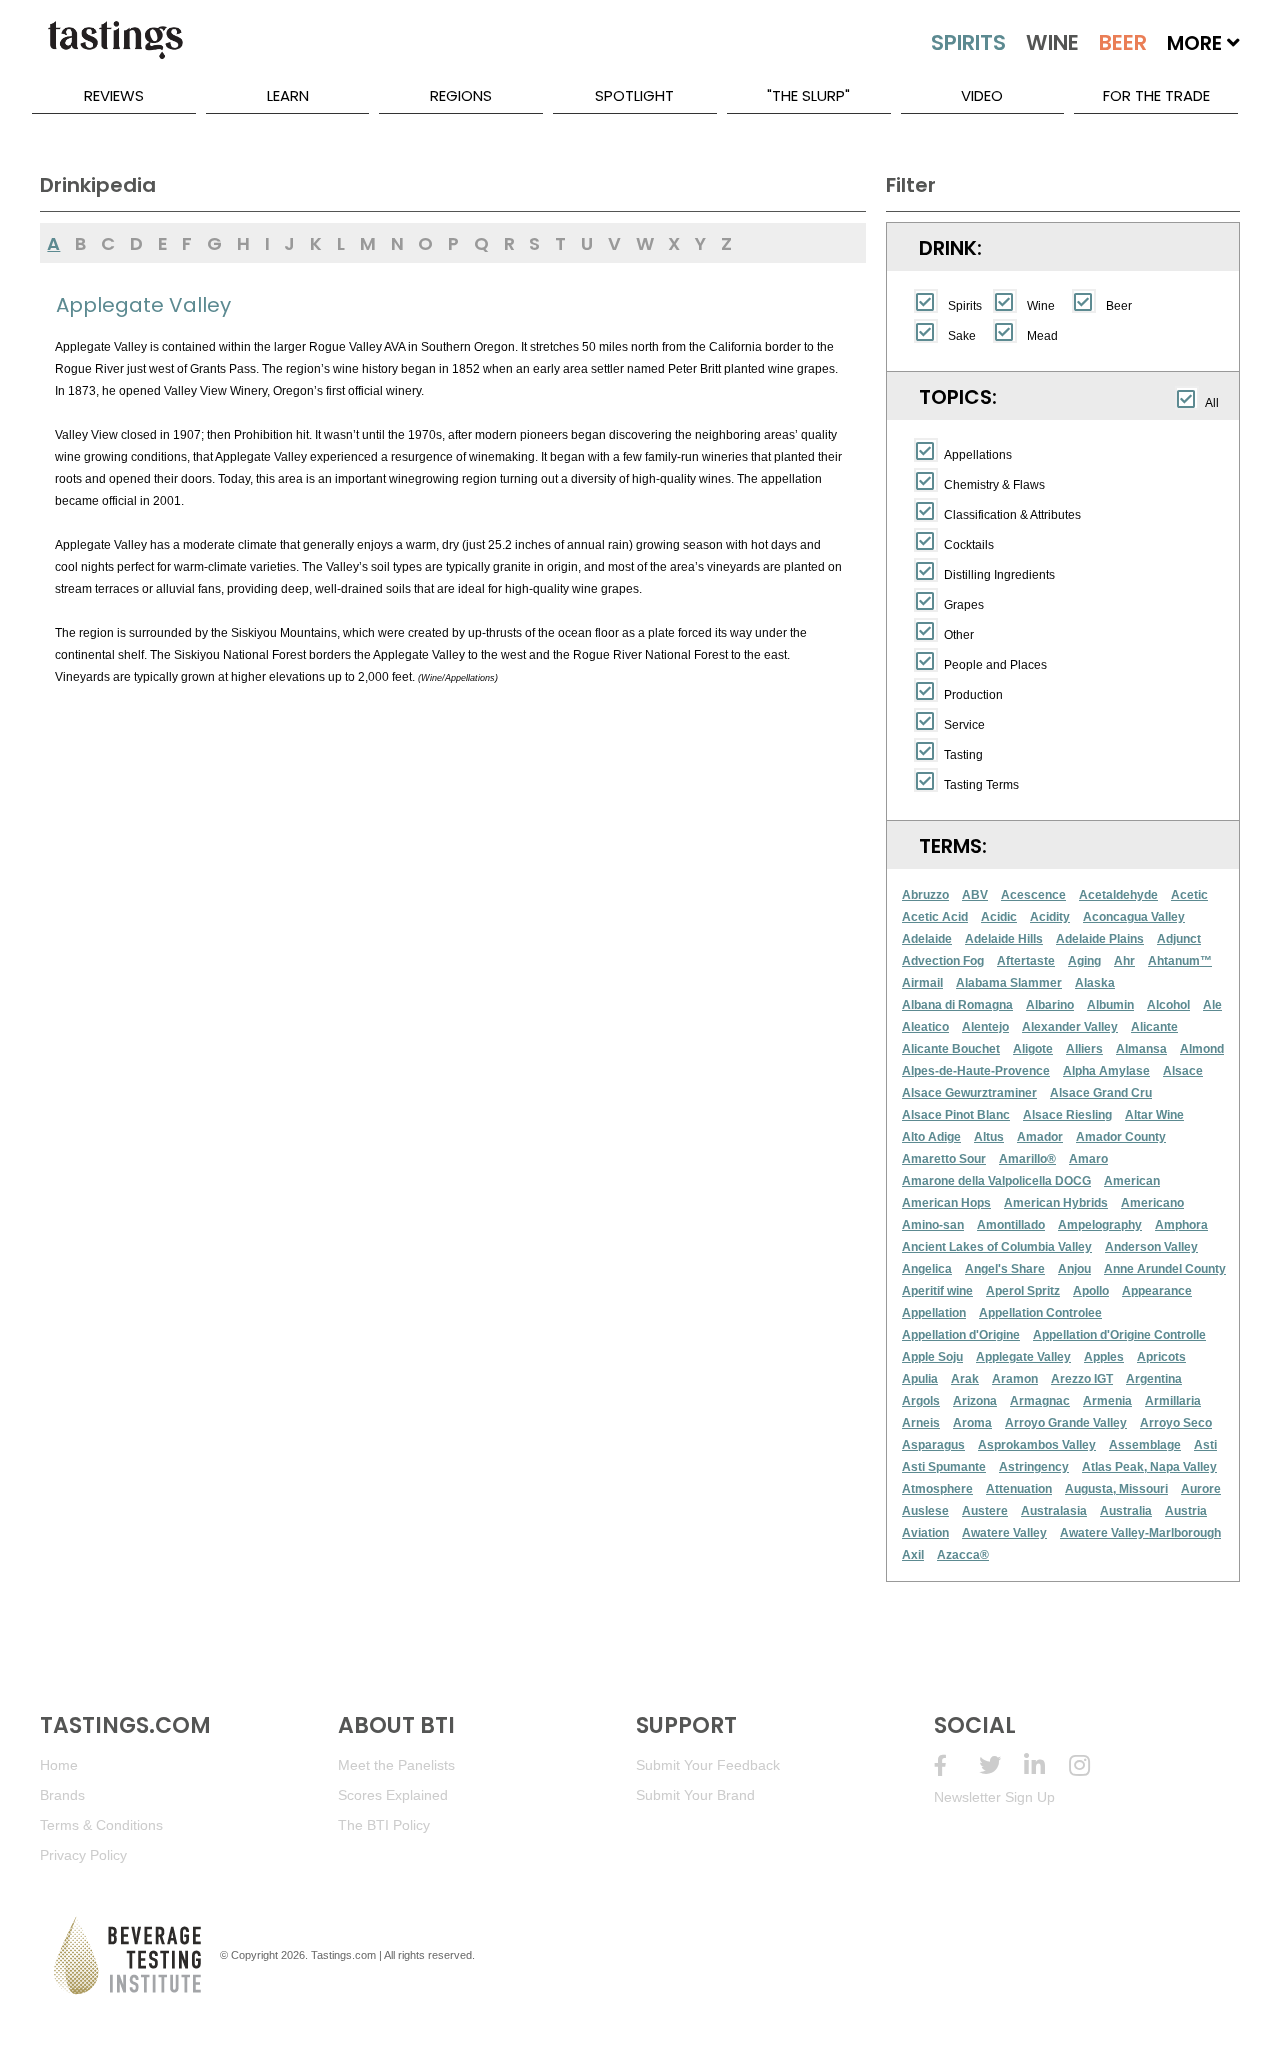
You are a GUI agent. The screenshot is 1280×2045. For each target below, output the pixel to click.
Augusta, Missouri (1116, 1489)
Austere (985, 1511)
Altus (989, 1137)
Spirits (965, 306)
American (1132, 1181)
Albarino (1050, 1005)
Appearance (1157, 1291)
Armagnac (1040, 1401)
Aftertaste (1026, 961)
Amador (1040, 1137)
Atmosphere (937, 1489)
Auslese (925, 1511)
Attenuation (1019, 1489)
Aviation (925, 1533)
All (1212, 403)
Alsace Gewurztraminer (969, 1093)
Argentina (1154, 1379)
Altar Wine (1154, 1115)
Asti (1205, 1445)
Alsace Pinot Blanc (956, 1115)
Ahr (1124, 961)
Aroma (972, 1423)
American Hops (946, 1203)
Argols (921, 1401)
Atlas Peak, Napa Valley (1149, 1467)
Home (59, 1765)
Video (982, 95)
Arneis (921, 1423)
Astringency (1034, 1467)
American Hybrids (1056, 1203)
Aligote (1033, 1049)
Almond (1202, 1049)
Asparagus (933, 1445)
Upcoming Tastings (1091, 1765)
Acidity (1050, 917)
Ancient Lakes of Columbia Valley (997, 1247)
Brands (62, 1795)
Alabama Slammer (1009, 983)
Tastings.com (343, 1955)
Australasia (1054, 1511)
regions (461, 95)
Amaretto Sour (944, 1159)
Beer (1119, 306)
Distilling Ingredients (999, 575)
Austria (1186, 1511)
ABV (975, 895)
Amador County (1121, 1137)
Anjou (1074, 1269)
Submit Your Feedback (708, 1765)
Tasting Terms (981, 785)
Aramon (1015, 1379)
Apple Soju (932, 1357)
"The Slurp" (808, 95)
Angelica (927, 1269)
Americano (1152, 1203)
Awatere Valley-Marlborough (1140, 1533)
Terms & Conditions (101, 1825)
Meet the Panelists (396, 1765)
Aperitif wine (937, 1291)
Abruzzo (925, 895)
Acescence (1033, 895)
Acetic (1189, 895)
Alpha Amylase (1106, 1071)
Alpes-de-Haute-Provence (976, 1071)
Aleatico (925, 1027)
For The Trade (1156, 95)
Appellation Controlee (1040, 1313)
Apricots (1161, 1357)
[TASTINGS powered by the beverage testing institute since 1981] (115, 50)
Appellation (934, 1313)
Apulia (920, 1379)
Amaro (1088, 1159)
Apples (1104, 1357)
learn (288, 95)
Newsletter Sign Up (994, 1797)
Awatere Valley (1004, 1533)
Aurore (1201, 1489)
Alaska (1095, 983)
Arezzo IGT (1082, 1379)
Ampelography (1100, 1225)
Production (973, 695)
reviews (114, 95)
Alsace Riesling (1067, 1115)
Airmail (922, 983)
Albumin (1110, 1005)
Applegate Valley (1023, 1357)
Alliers (1084, 1049)
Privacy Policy (83, 1855)
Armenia (1107, 1401)
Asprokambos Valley (1037, 1445)
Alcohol (1168, 1005)
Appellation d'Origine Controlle (1119, 1335)
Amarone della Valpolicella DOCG (996, 1181)
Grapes (964, 605)
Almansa (1141, 1049)
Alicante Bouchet (951, 1049)
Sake (962, 336)
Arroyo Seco (1176, 1423)
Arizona (975, 1401)
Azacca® (963, 1555)
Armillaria (1173, 1401)
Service (964, 725)
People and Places (995, 665)
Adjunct (1179, 939)
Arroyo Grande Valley (1066, 1423)
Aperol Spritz (1023, 1291)
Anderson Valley (1151, 1247)
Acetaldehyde (1118, 895)
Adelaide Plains (1100, 939)
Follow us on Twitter (1001, 1765)
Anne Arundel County (1165, 1269)
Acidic (999, 917)
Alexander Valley (1070, 1027)
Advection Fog (943, 961)
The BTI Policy (384, 1825)
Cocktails (969, 545)
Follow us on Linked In (1046, 1765)
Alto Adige (931, 1137)
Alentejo (985, 1027)
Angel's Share (1005, 1269)
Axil (913, 1555)
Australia (1126, 1511)
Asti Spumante (944, 1467)
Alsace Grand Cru (1101, 1093)
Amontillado (1011, 1225)
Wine (1041, 306)
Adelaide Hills (1004, 939)
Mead (1042, 336)
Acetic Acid (935, 917)
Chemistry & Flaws (994, 485)
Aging (1084, 961)
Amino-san (933, 1225)
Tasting (963, 755)
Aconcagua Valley (1134, 917)
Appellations (978, 455)
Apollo (1091, 1291)
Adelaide (927, 939)
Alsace (1183, 1071)
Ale (1212, 1005)
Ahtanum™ (1180, 961)
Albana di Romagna (957, 1005)
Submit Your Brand (695, 1795)
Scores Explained (393, 1795)
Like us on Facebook (956, 1765)
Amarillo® (1027, 1159)
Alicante (1154, 1027)
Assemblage (1145, 1445)
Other (959, 635)
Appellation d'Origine (961, 1335)
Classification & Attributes (1012, 515)
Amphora (1181, 1225)
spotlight (634, 95)
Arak (965, 1379)
